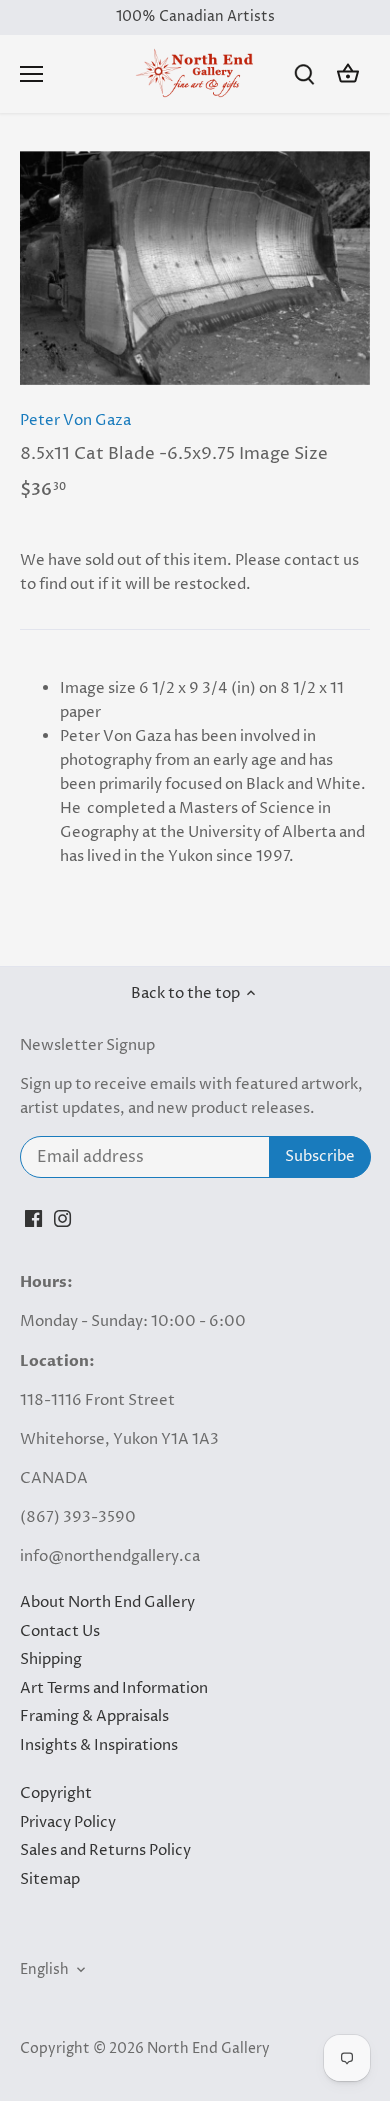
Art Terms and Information (114, 1688)
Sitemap (50, 1879)
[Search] (304, 74)
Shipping (51, 1659)
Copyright (56, 1793)
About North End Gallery (107, 1602)
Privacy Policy (68, 1822)
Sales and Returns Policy (105, 1850)
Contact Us (60, 1631)
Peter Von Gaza (75, 420)
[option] (195, 268)
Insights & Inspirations (99, 1745)
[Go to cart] (348, 74)
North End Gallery (208, 2049)
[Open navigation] (31, 74)
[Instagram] (62, 1217)
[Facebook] (33, 1217)
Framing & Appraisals (94, 1716)
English (44, 1970)
